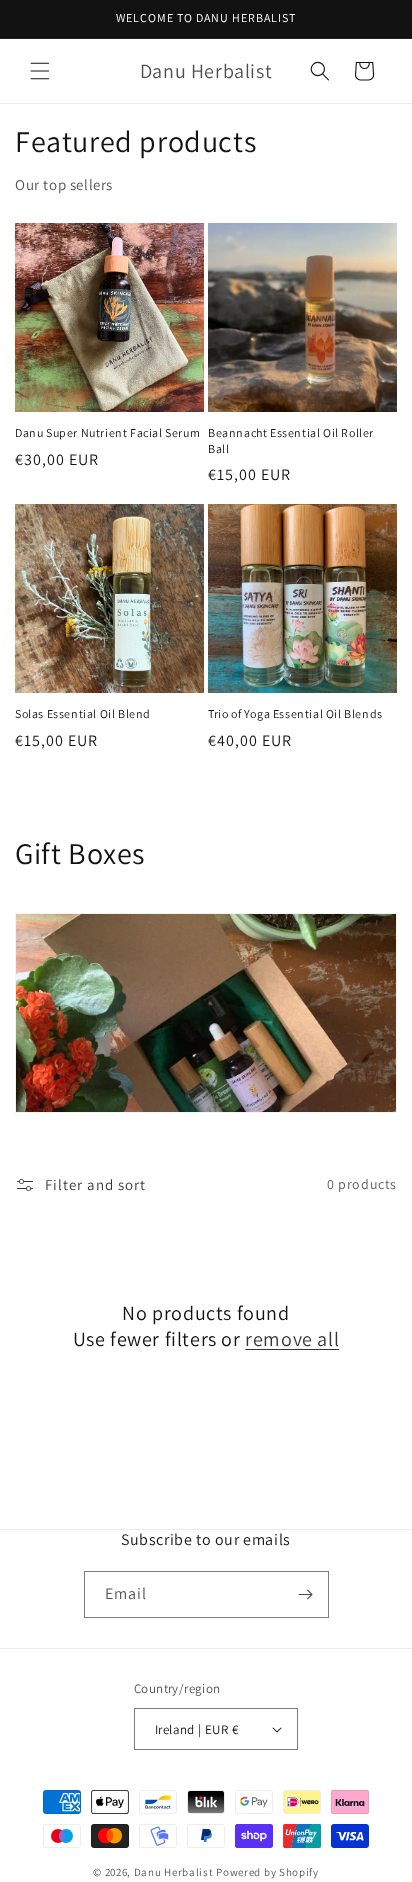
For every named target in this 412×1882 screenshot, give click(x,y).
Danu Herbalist (174, 1872)
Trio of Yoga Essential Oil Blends (295, 713)
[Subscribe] (306, 1594)
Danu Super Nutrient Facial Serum (107, 432)
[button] (40, 71)
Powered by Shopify (267, 1872)
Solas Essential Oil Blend (83, 713)
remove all (292, 1339)
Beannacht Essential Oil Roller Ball (291, 440)
